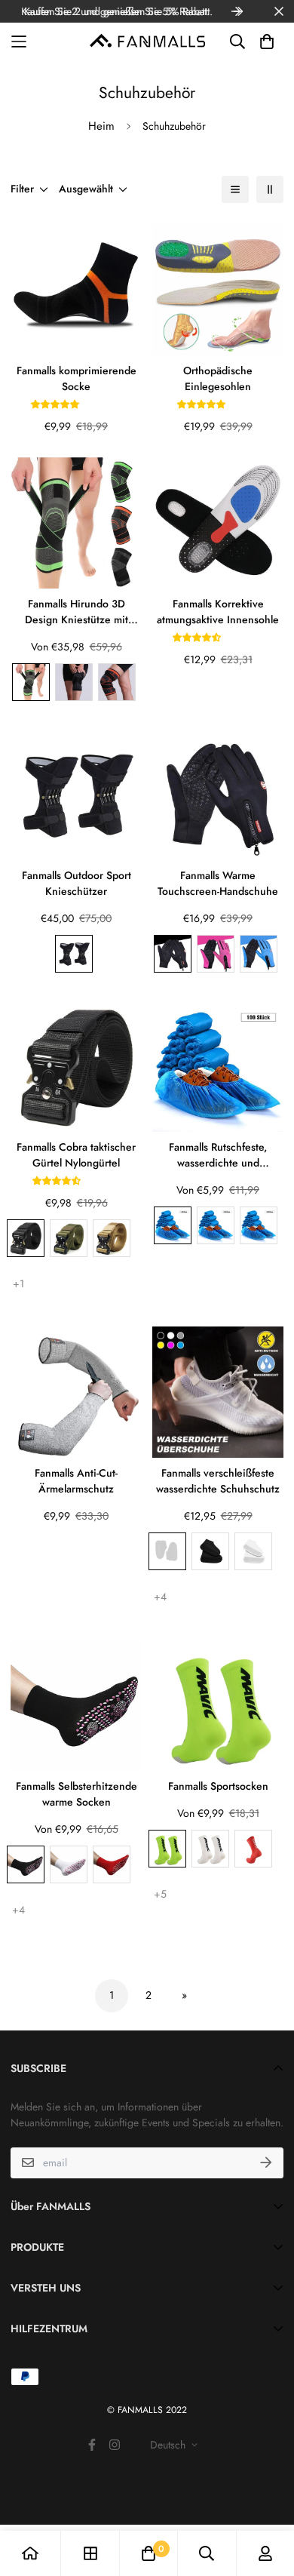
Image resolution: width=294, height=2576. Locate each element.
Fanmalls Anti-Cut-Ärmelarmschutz (76, 1481)
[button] (57, 404)
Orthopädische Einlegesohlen (218, 378)
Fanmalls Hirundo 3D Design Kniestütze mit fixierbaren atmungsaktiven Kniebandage (77, 612)
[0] (149, 2553)
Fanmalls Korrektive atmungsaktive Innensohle (218, 612)
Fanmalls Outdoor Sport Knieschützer (77, 883)
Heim (101, 126)
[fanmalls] (147, 42)
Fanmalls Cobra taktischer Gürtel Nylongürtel (76, 1155)
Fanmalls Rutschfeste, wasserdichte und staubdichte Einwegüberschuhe (218, 1155)
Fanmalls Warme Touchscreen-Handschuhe (218, 883)
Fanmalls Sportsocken (218, 1786)
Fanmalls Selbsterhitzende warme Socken (77, 1794)
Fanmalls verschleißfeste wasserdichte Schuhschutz (218, 1481)
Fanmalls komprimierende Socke (77, 378)
